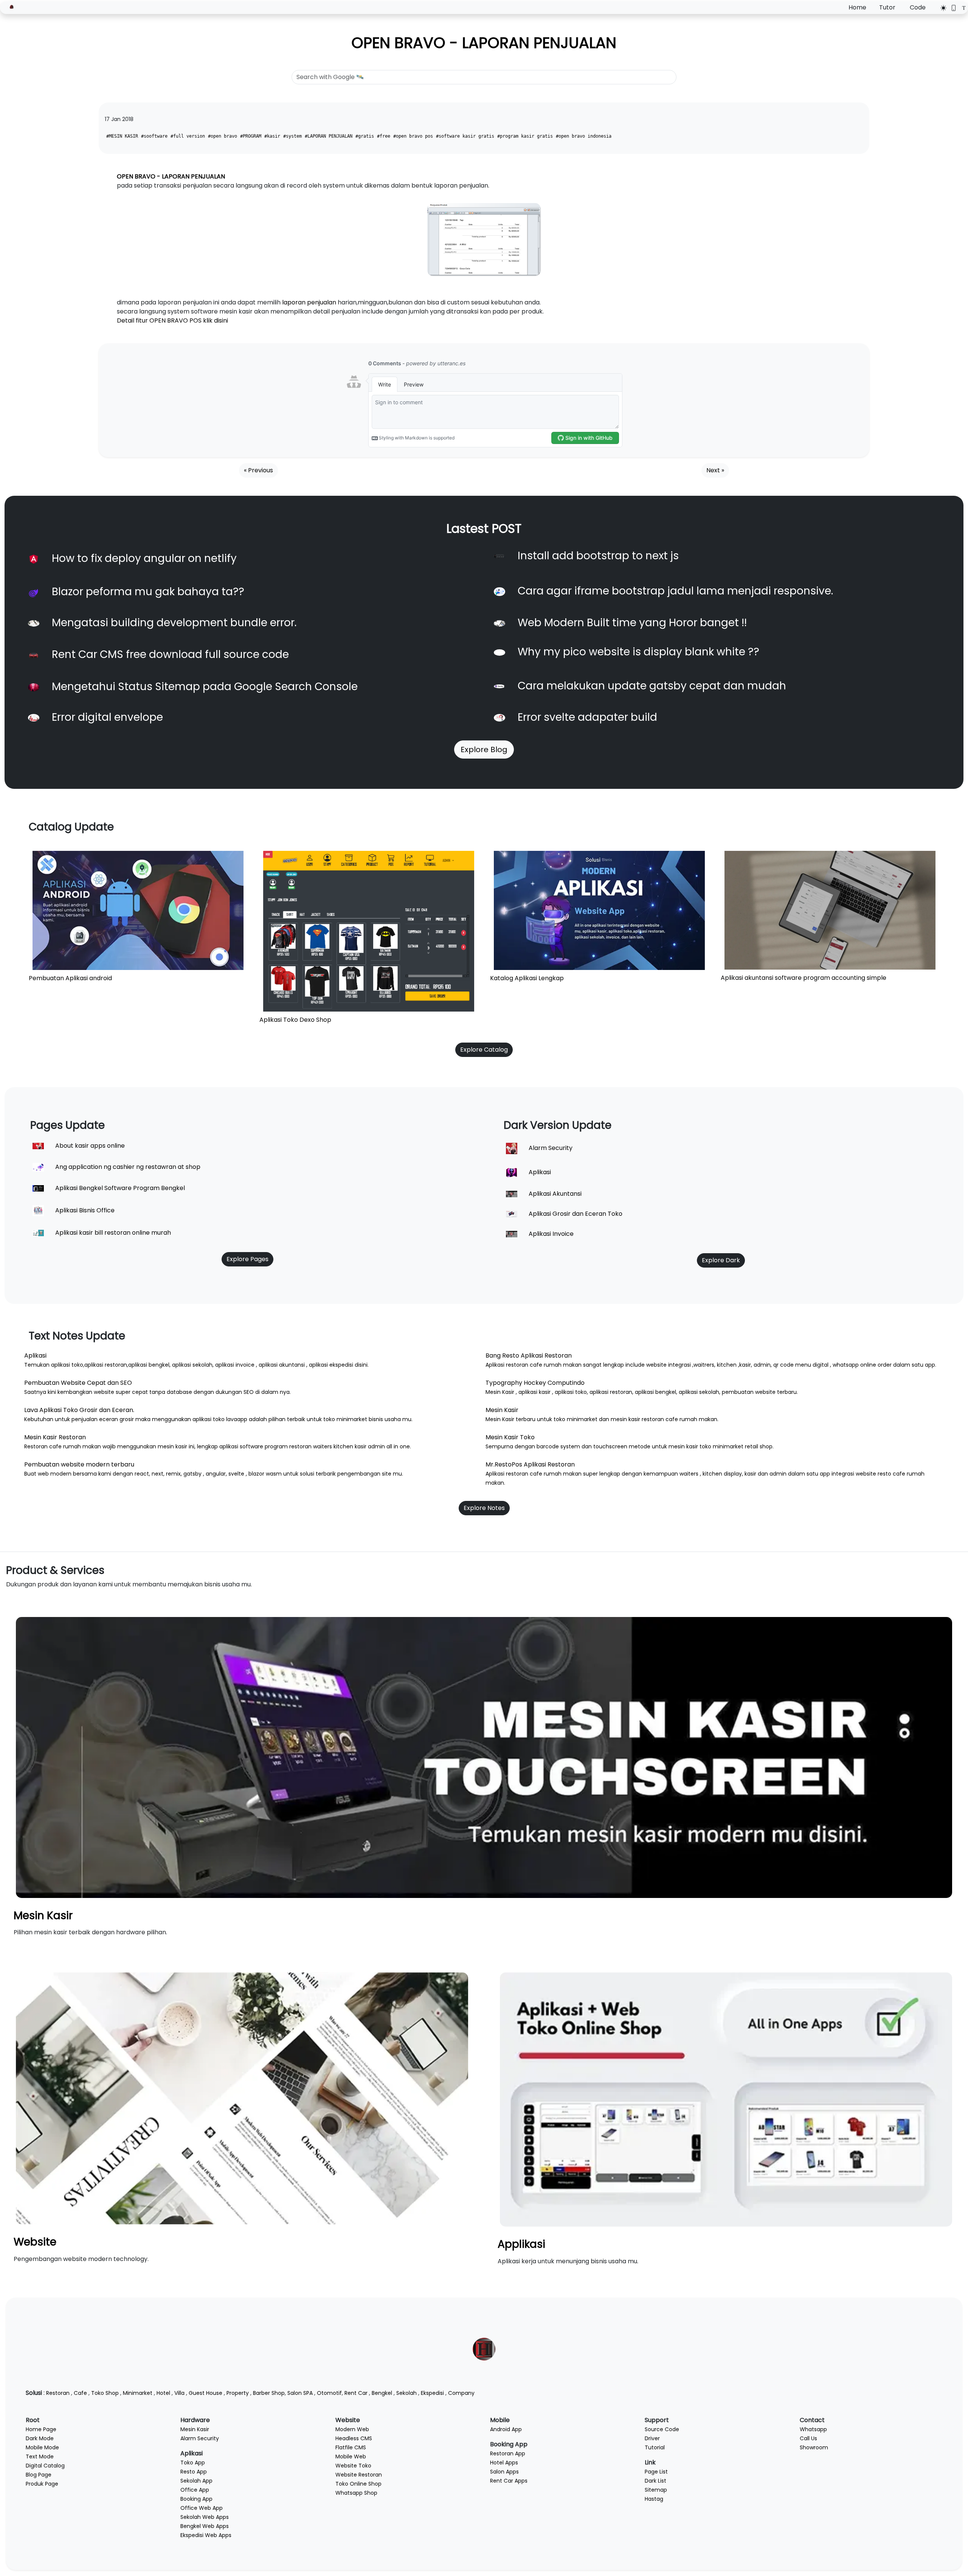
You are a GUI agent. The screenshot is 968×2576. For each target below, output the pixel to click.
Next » (715, 470)
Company (461, 2393)
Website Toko (353, 2466)
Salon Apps (504, 2472)
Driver (652, 2438)
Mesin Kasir (43, 1916)
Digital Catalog (45, 2466)
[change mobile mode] (951, 8)
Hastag (654, 2499)
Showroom (814, 2447)
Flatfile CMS (351, 2447)
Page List (656, 2472)
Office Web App (202, 2508)
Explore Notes (484, 1508)
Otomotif (329, 2393)
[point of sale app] (726, 2099)
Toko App (193, 2463)
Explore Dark (721, 1260)
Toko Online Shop (358, 2484)
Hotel (163, 2393)
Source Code (662, 2429)
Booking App (196, 2499)
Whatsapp (813, 2429)
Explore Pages (247, 1259)
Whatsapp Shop (356, 2493)
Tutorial (655, 2447)
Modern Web (352, 2429)
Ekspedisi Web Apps (206, 2535)
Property (238, 2393)
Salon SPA (300, 2393)
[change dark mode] (941, 8)
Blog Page (39, 2475)
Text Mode (40, 2457)
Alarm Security (200, 2438)
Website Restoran (359, 2475)
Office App (195, 2490)
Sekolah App (196, 2481)
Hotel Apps (504, 2463)
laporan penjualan (309, 302)
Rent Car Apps (509, 2481)
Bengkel (382, 2393)
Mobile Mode (42, 2447)
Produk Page (42, 2484)
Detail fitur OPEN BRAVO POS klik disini (173, 320)
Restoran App (508, 2453)
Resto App (194, 2472)
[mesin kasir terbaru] (484, 1757)
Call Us (808, 2438)
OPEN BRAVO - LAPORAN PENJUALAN (484, 43)
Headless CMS (354, 2438)
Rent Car (356, 2393)
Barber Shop (269, 2393)
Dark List (655, 2481)
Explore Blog (484, 750)
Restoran (58, 2393)
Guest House (206, 2393)
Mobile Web (351, 2457)
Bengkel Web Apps (205, 2526)
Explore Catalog (484, 1050)
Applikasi (521, 2244)
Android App (506, 2429)
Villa (179, 2393)
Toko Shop (105, 2393)
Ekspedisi (432, 2393)
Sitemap (656, 2490)
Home (857, 7)
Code (918, 7)
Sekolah (406, 2393)
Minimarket (138, 2393)
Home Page (41, 2429)
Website (35, 2242)
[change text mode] (961, 8)
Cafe (80, 2393)
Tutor (887, 7)
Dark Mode (40, 2438)
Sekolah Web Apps (205, 2517)
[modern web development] (242, 2098)
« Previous (258, 470)
